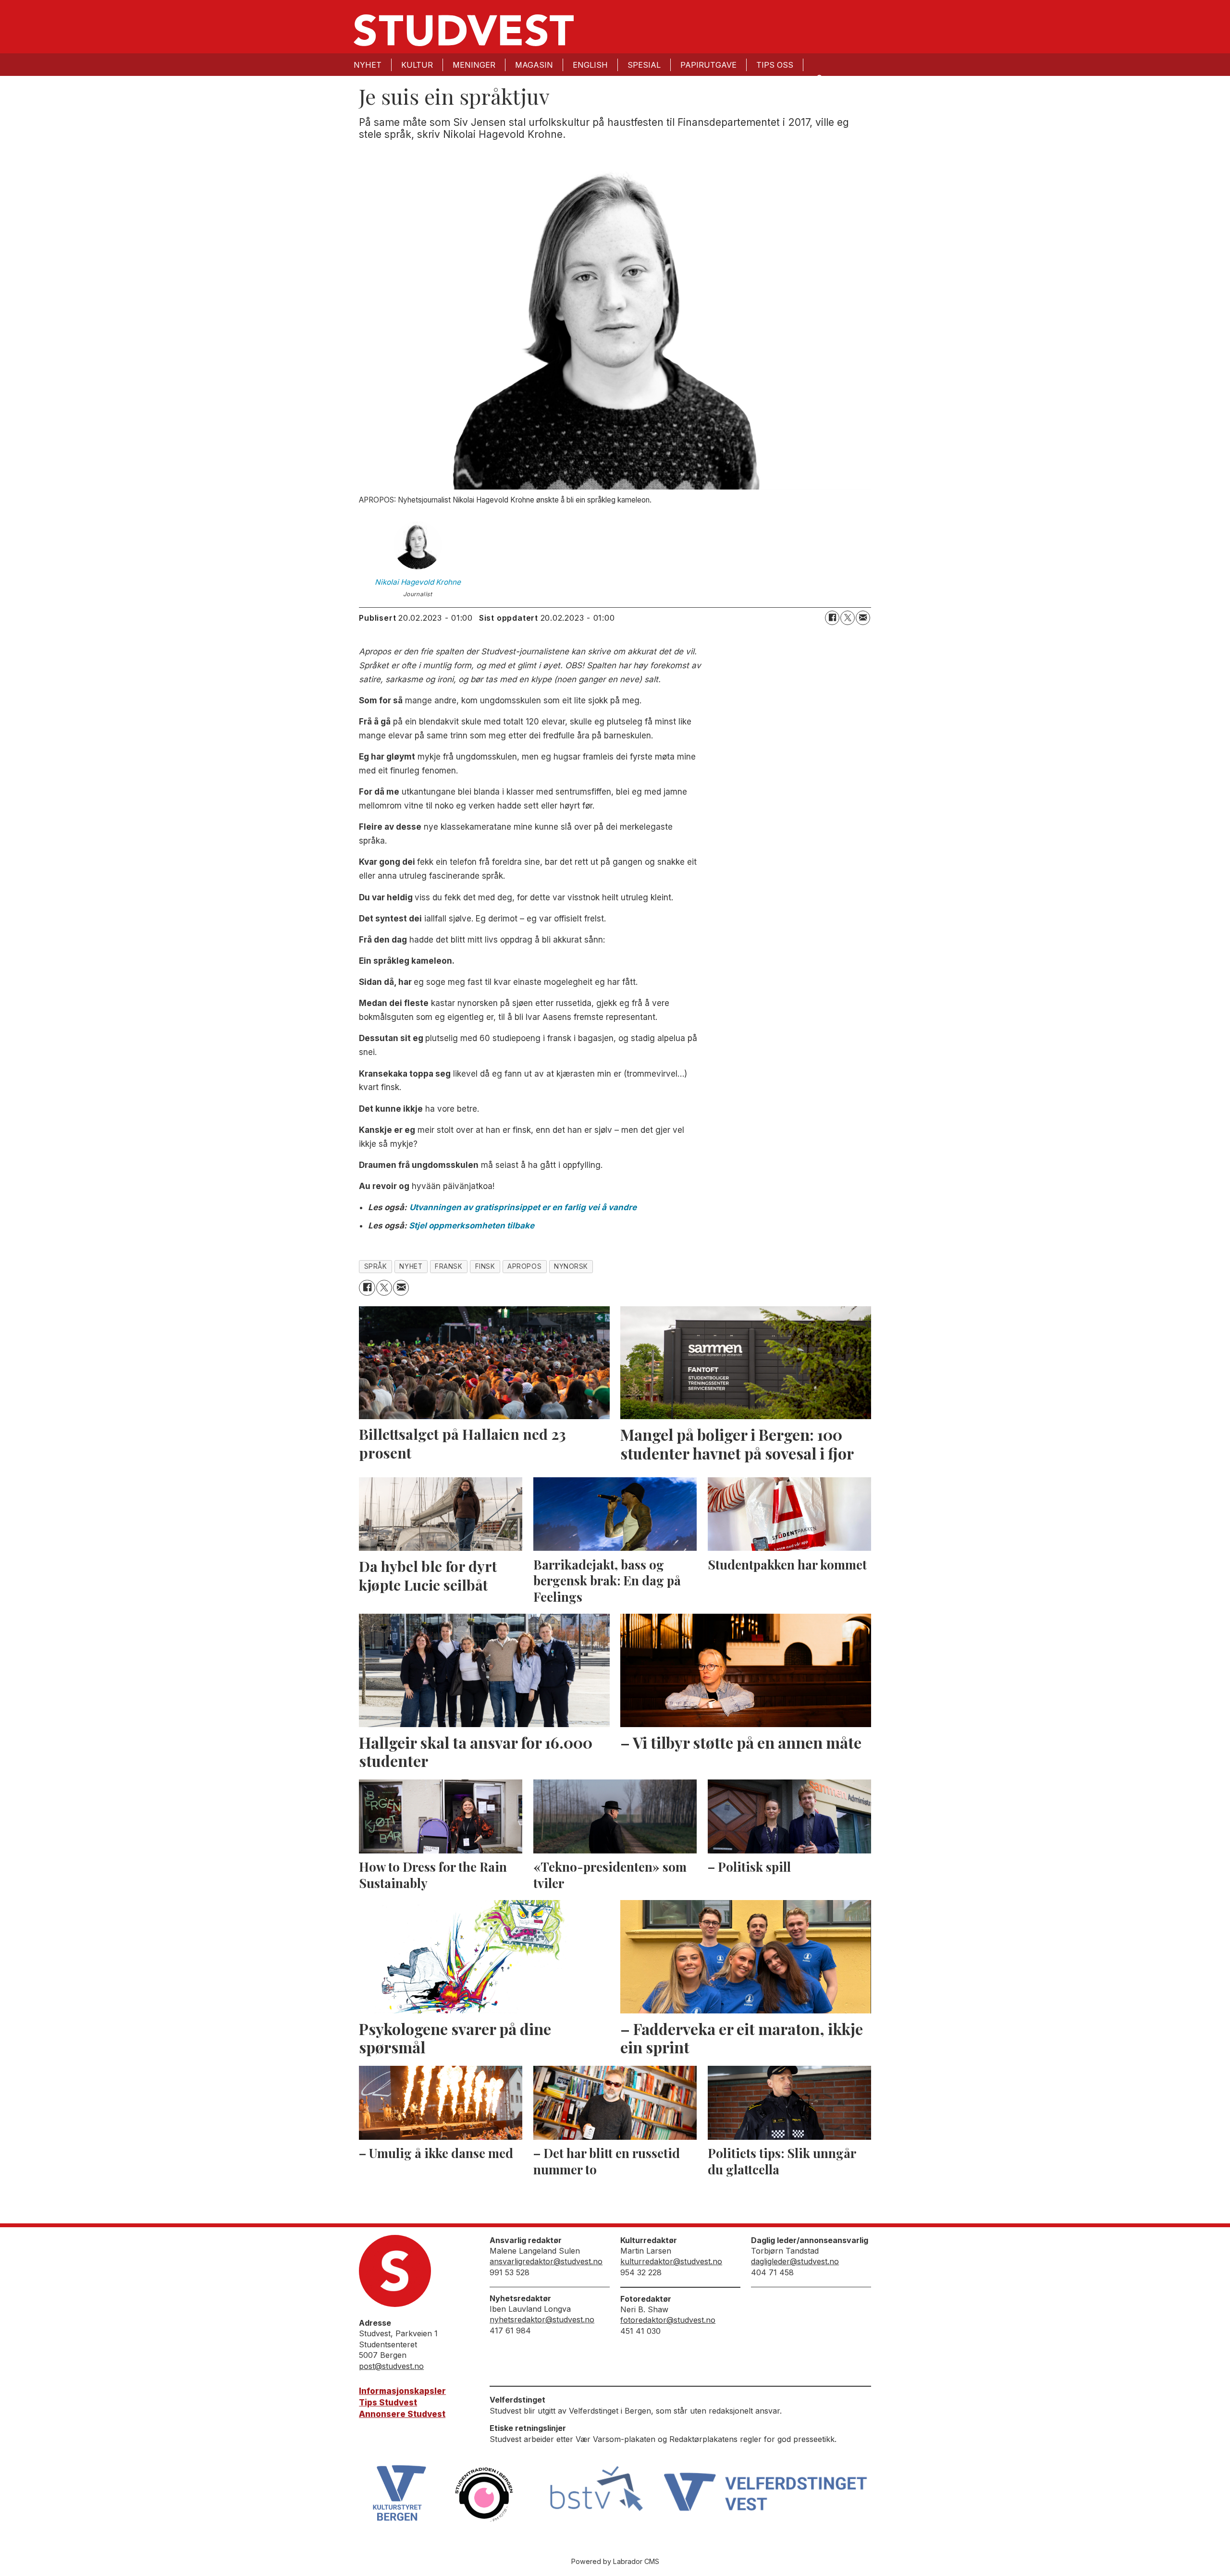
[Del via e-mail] (863, 618)
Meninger (474, 65)
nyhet (411, 1266)
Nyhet (368, 65)
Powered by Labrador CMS (615, 2561)
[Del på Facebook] (832, 618)
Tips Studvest (388, 2403)
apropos (524, 1266)
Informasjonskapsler (402, 2391)
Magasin (534, 65)
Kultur (417, 65)
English (590, 65)
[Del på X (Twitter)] (848, 618)
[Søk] (819, 78)
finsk (485, 1266)
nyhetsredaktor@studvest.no (542, 2319)
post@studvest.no (391, 2366)
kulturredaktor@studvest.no (671, 2261)
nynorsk (571, 1266)
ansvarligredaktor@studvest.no (546, 2261)
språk (376, 1266)
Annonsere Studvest (402, 2414)
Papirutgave (708, 65)
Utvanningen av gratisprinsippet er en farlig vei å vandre (523, 1207)
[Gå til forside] (464, 30)
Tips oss (775, 65)
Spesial (644, 65)
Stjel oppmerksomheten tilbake (472, 1226)
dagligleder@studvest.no (795, 2261)
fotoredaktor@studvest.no (668, 2320)
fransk (449, 1266)
